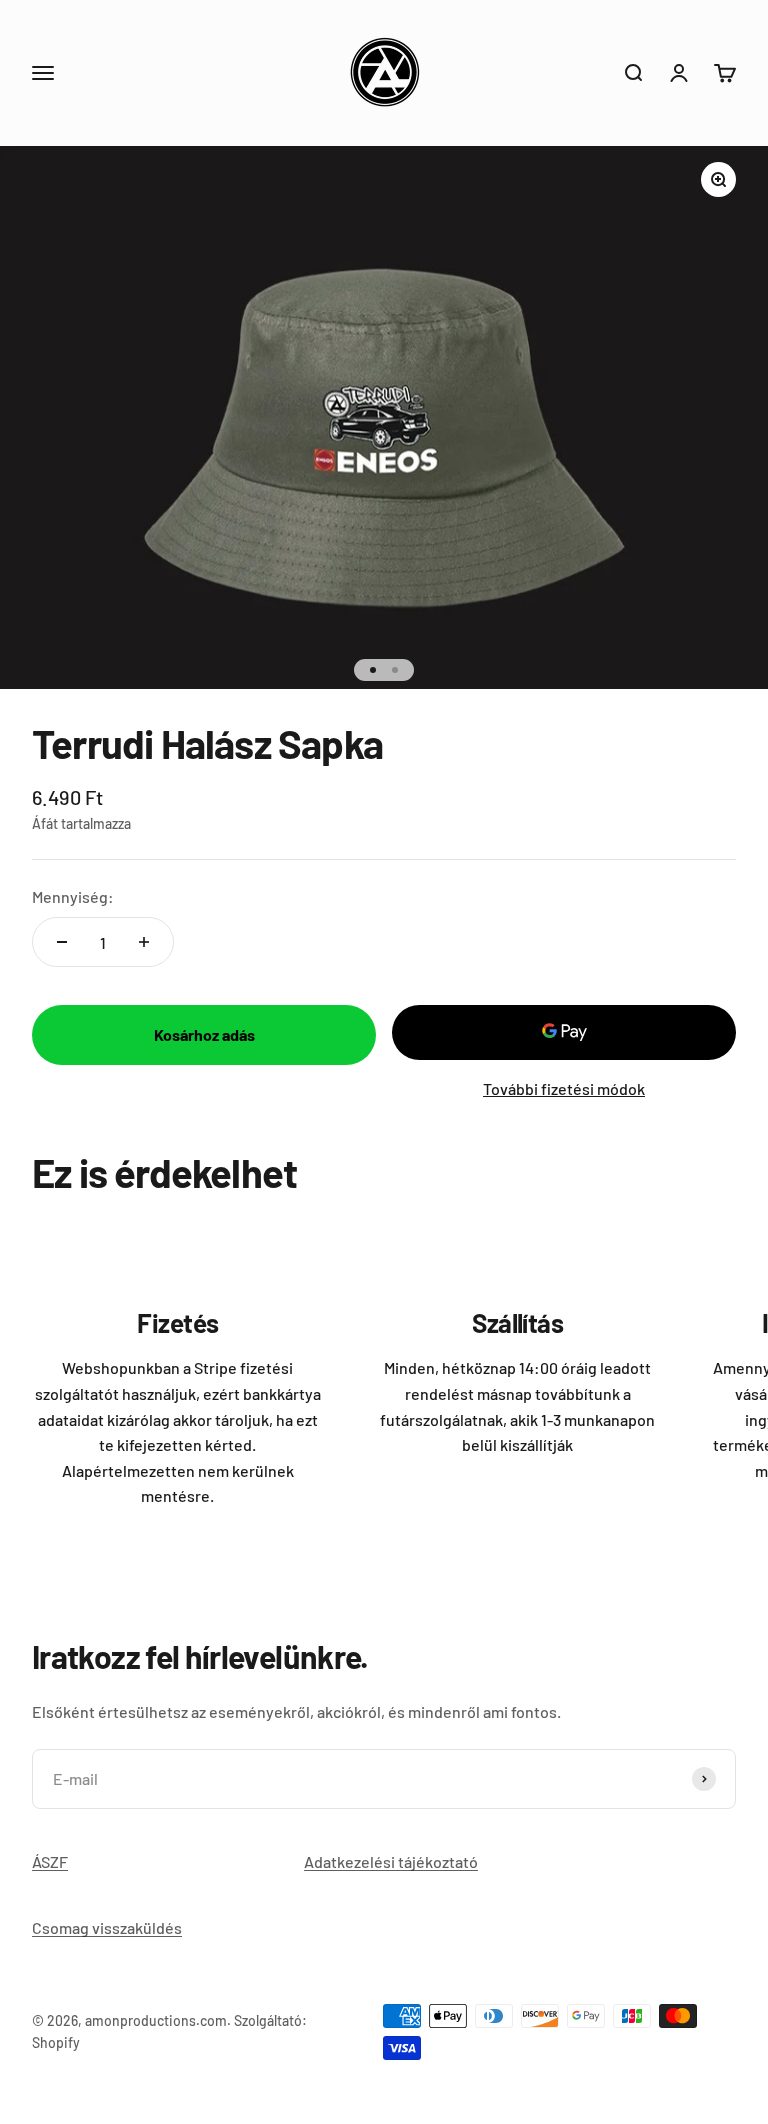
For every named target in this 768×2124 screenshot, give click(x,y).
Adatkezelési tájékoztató (391, 1861)
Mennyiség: (73, 896)
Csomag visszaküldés (107, 1927)
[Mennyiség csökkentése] (62, 942)
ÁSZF (50, 1861)
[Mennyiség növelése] (144, 942)
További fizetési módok (564, 1088)
